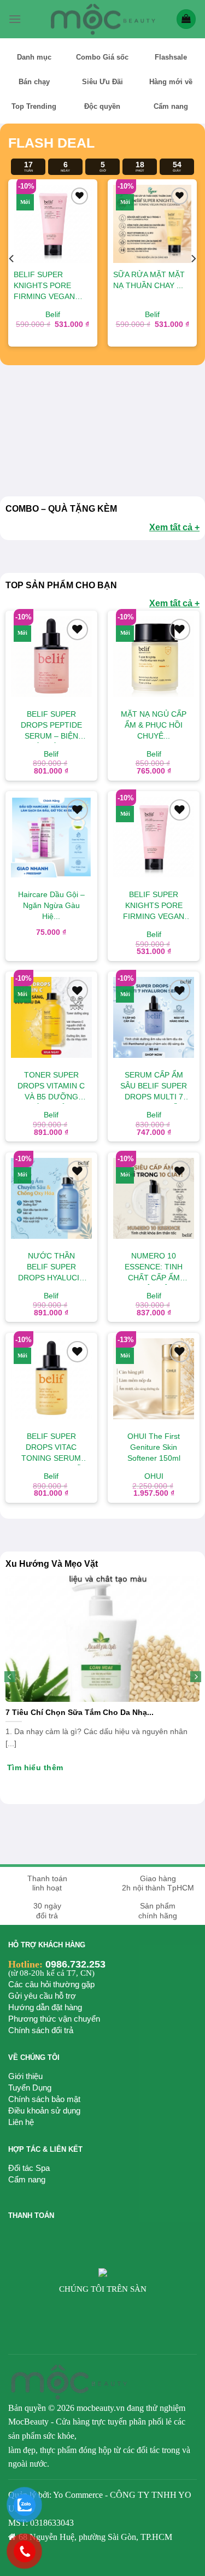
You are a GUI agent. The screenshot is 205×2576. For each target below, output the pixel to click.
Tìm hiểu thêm (35, 1767)
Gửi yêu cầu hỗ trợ (42, 1996)
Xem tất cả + (174, 527)
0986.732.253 (75, 1964)
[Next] (193, 259)
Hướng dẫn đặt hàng (45, 2007)
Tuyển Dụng (30, 2088)
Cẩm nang (27, 2179)
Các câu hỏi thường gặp (51, 1984)
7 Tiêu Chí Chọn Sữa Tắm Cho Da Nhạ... (80, 1713)
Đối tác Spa (29, 2168)
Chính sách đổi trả (41, 2030)
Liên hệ (21, 2122)
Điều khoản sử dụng (44, 2110)
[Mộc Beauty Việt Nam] (103, 19)
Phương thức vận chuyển (54, 2019)
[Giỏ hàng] (186, 19)
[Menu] (15, 19)
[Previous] (12, 259)
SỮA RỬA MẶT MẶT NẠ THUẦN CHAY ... (87, 280)
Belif (90, 315)
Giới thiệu (25, 2076)
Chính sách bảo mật (44, 2099)
